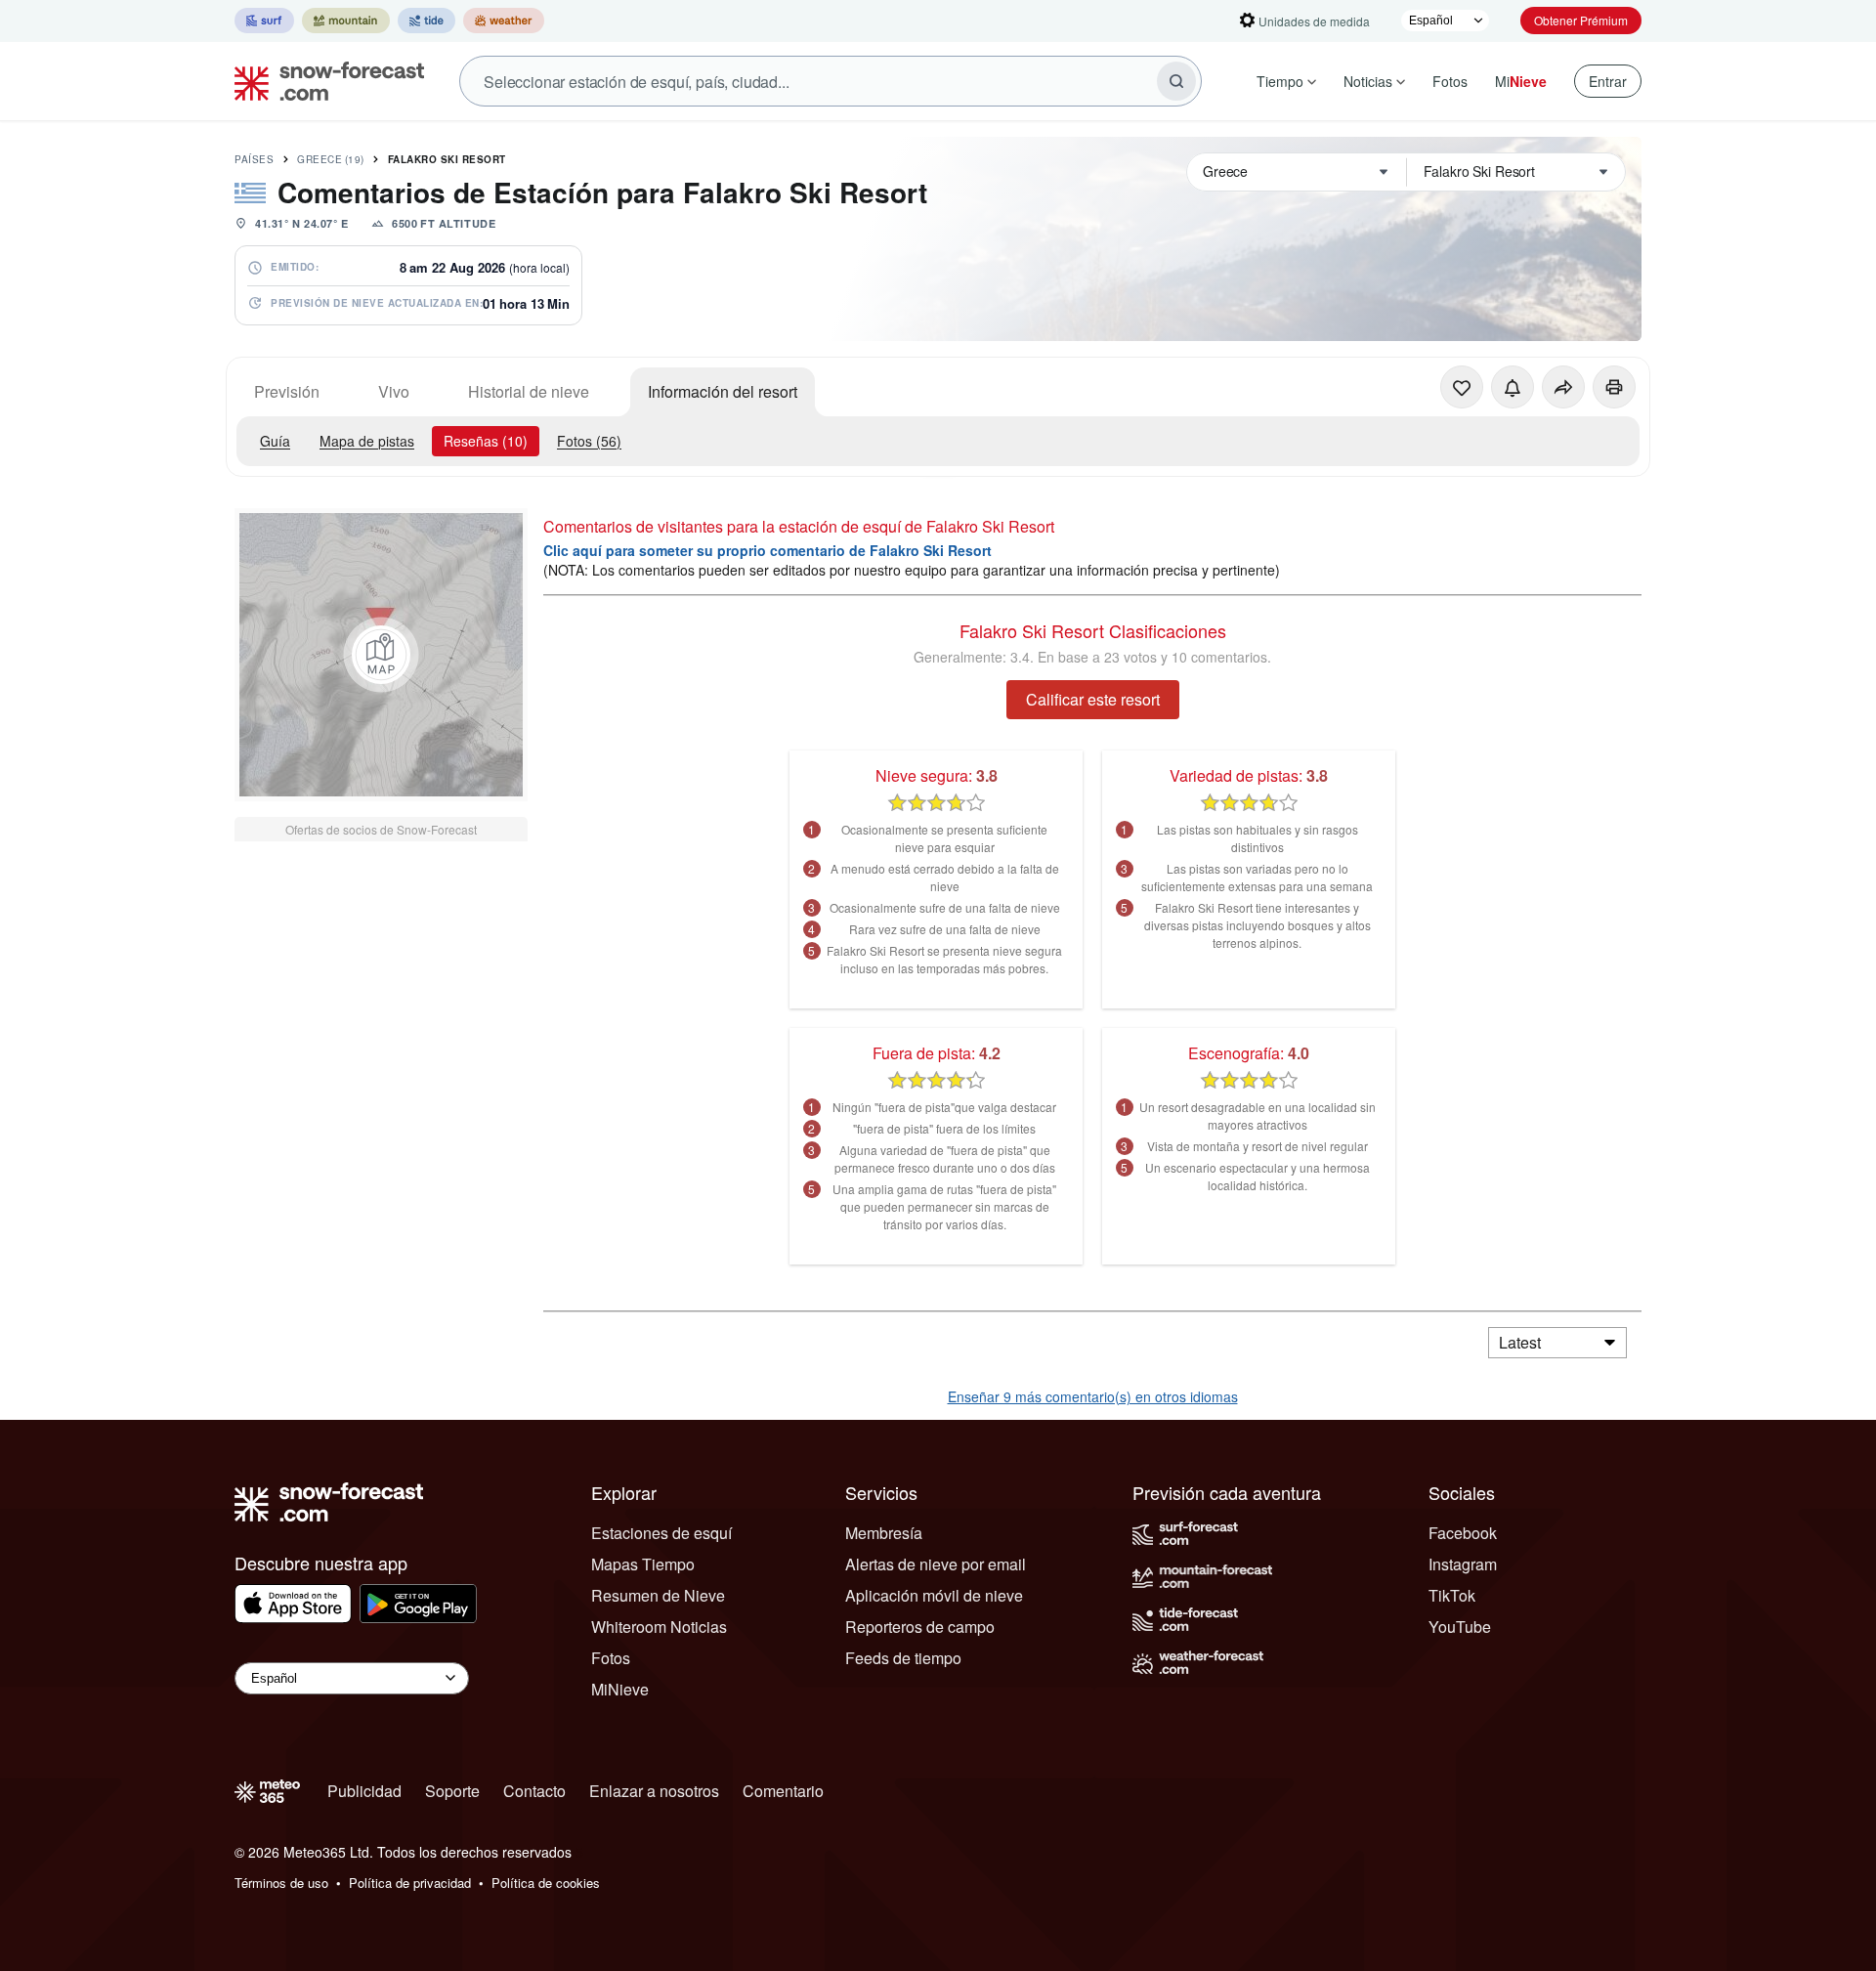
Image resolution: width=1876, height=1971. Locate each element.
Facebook (1463, 1533)
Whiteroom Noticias (659, 1627)
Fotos (1450, 81)
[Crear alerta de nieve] (1513, 387)
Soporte (452, 1791)
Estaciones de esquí (661, 1533)
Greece (331, 159)
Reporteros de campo (920, 1627)
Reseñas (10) (486, 441)
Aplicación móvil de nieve (934, 1595)
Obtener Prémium (1581, 20)
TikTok (1452, 1595)
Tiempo (1280, 81)
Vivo (394, 391)
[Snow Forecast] (323, 81)
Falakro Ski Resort (447, 159)
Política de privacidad (410, 1883)
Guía (275, 441)
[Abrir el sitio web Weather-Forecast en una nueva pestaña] (504, 21)
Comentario (783, 1791)
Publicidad (364, 1791)
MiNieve (620, 1689)
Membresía (884, 1533)
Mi (1521, 81)
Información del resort (723, 391)
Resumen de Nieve (658, 1595)
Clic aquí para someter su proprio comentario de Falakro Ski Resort (767, 550)
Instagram (1463, 1564)
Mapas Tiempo (643, 1564)
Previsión (287, 391)
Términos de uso (281, 1883)
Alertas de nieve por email (936, 1564)
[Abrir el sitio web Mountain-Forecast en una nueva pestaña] (346, 21)
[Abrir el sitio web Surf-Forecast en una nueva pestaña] (264, 21)
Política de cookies (546, 1883)
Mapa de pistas (367, 441)
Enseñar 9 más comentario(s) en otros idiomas (1093, 1396)
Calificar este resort (1093, 699)
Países (254, 159)
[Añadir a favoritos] (1462, 387)
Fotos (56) (589, 441)
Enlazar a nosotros (654, 1791)
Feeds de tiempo (903, 1658)
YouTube (1460, 1627)
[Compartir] (1563, 387)
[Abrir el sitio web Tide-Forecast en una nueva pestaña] (426, 21)
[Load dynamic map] (381, 655)
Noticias (1368, 81)
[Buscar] (1176, 81)
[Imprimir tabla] (1614, 387)
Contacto (534, 1791)
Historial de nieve (529, 391)
